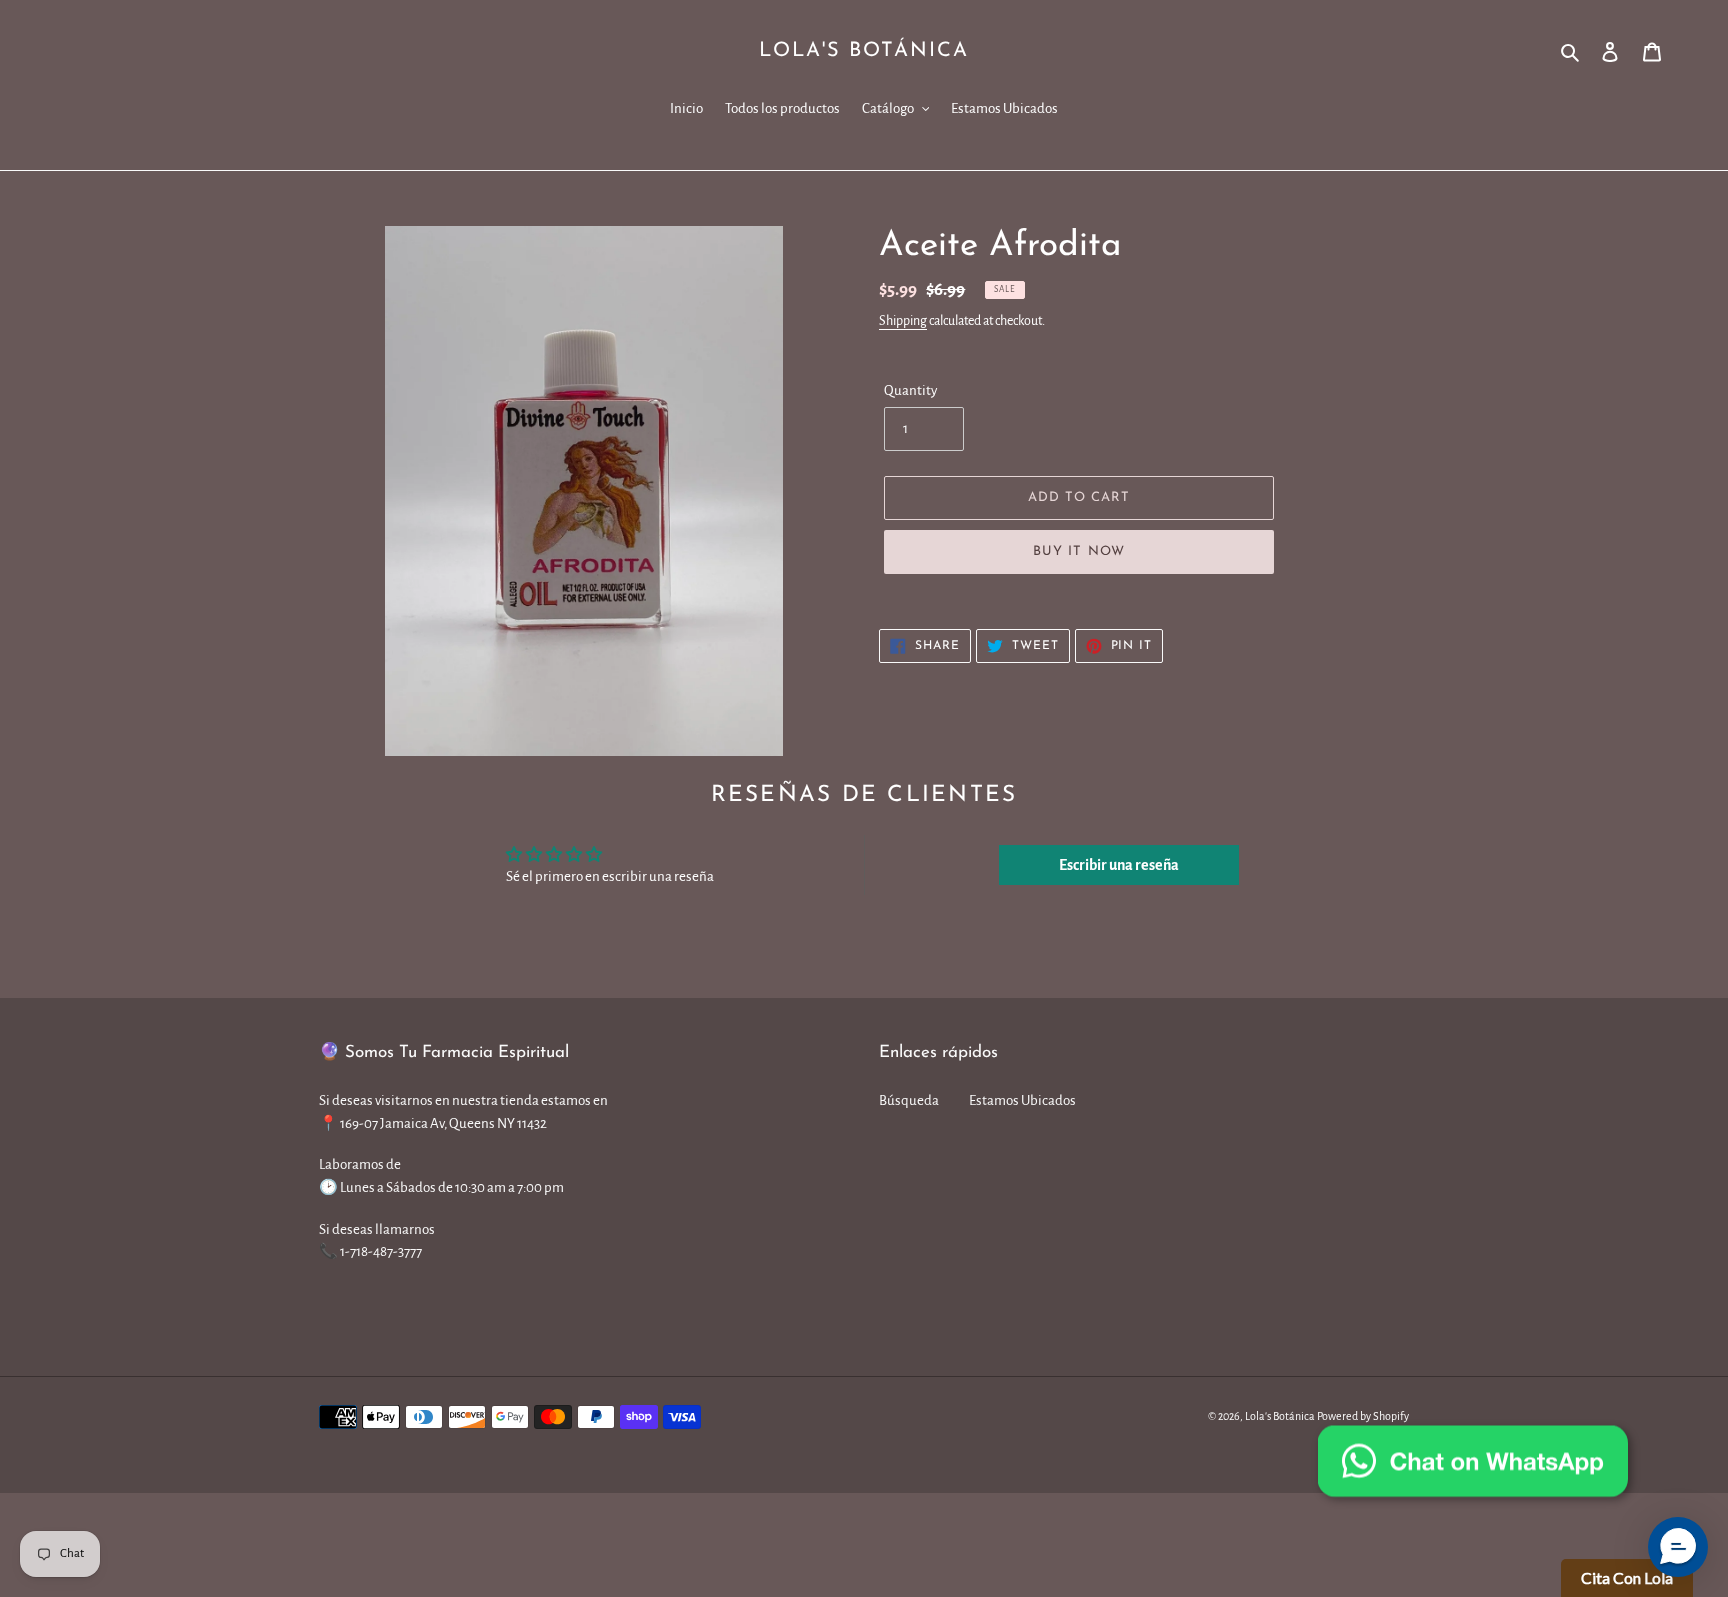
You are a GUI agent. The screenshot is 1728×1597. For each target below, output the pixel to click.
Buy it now (1078, 551)
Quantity (910, 390)
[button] (1678, 1547)
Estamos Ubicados (1022, 1100)
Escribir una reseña (1119, 865)
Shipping (903, 321)
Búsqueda (909, 1100)
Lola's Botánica (864, 51)
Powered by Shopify (1363, 1416)
